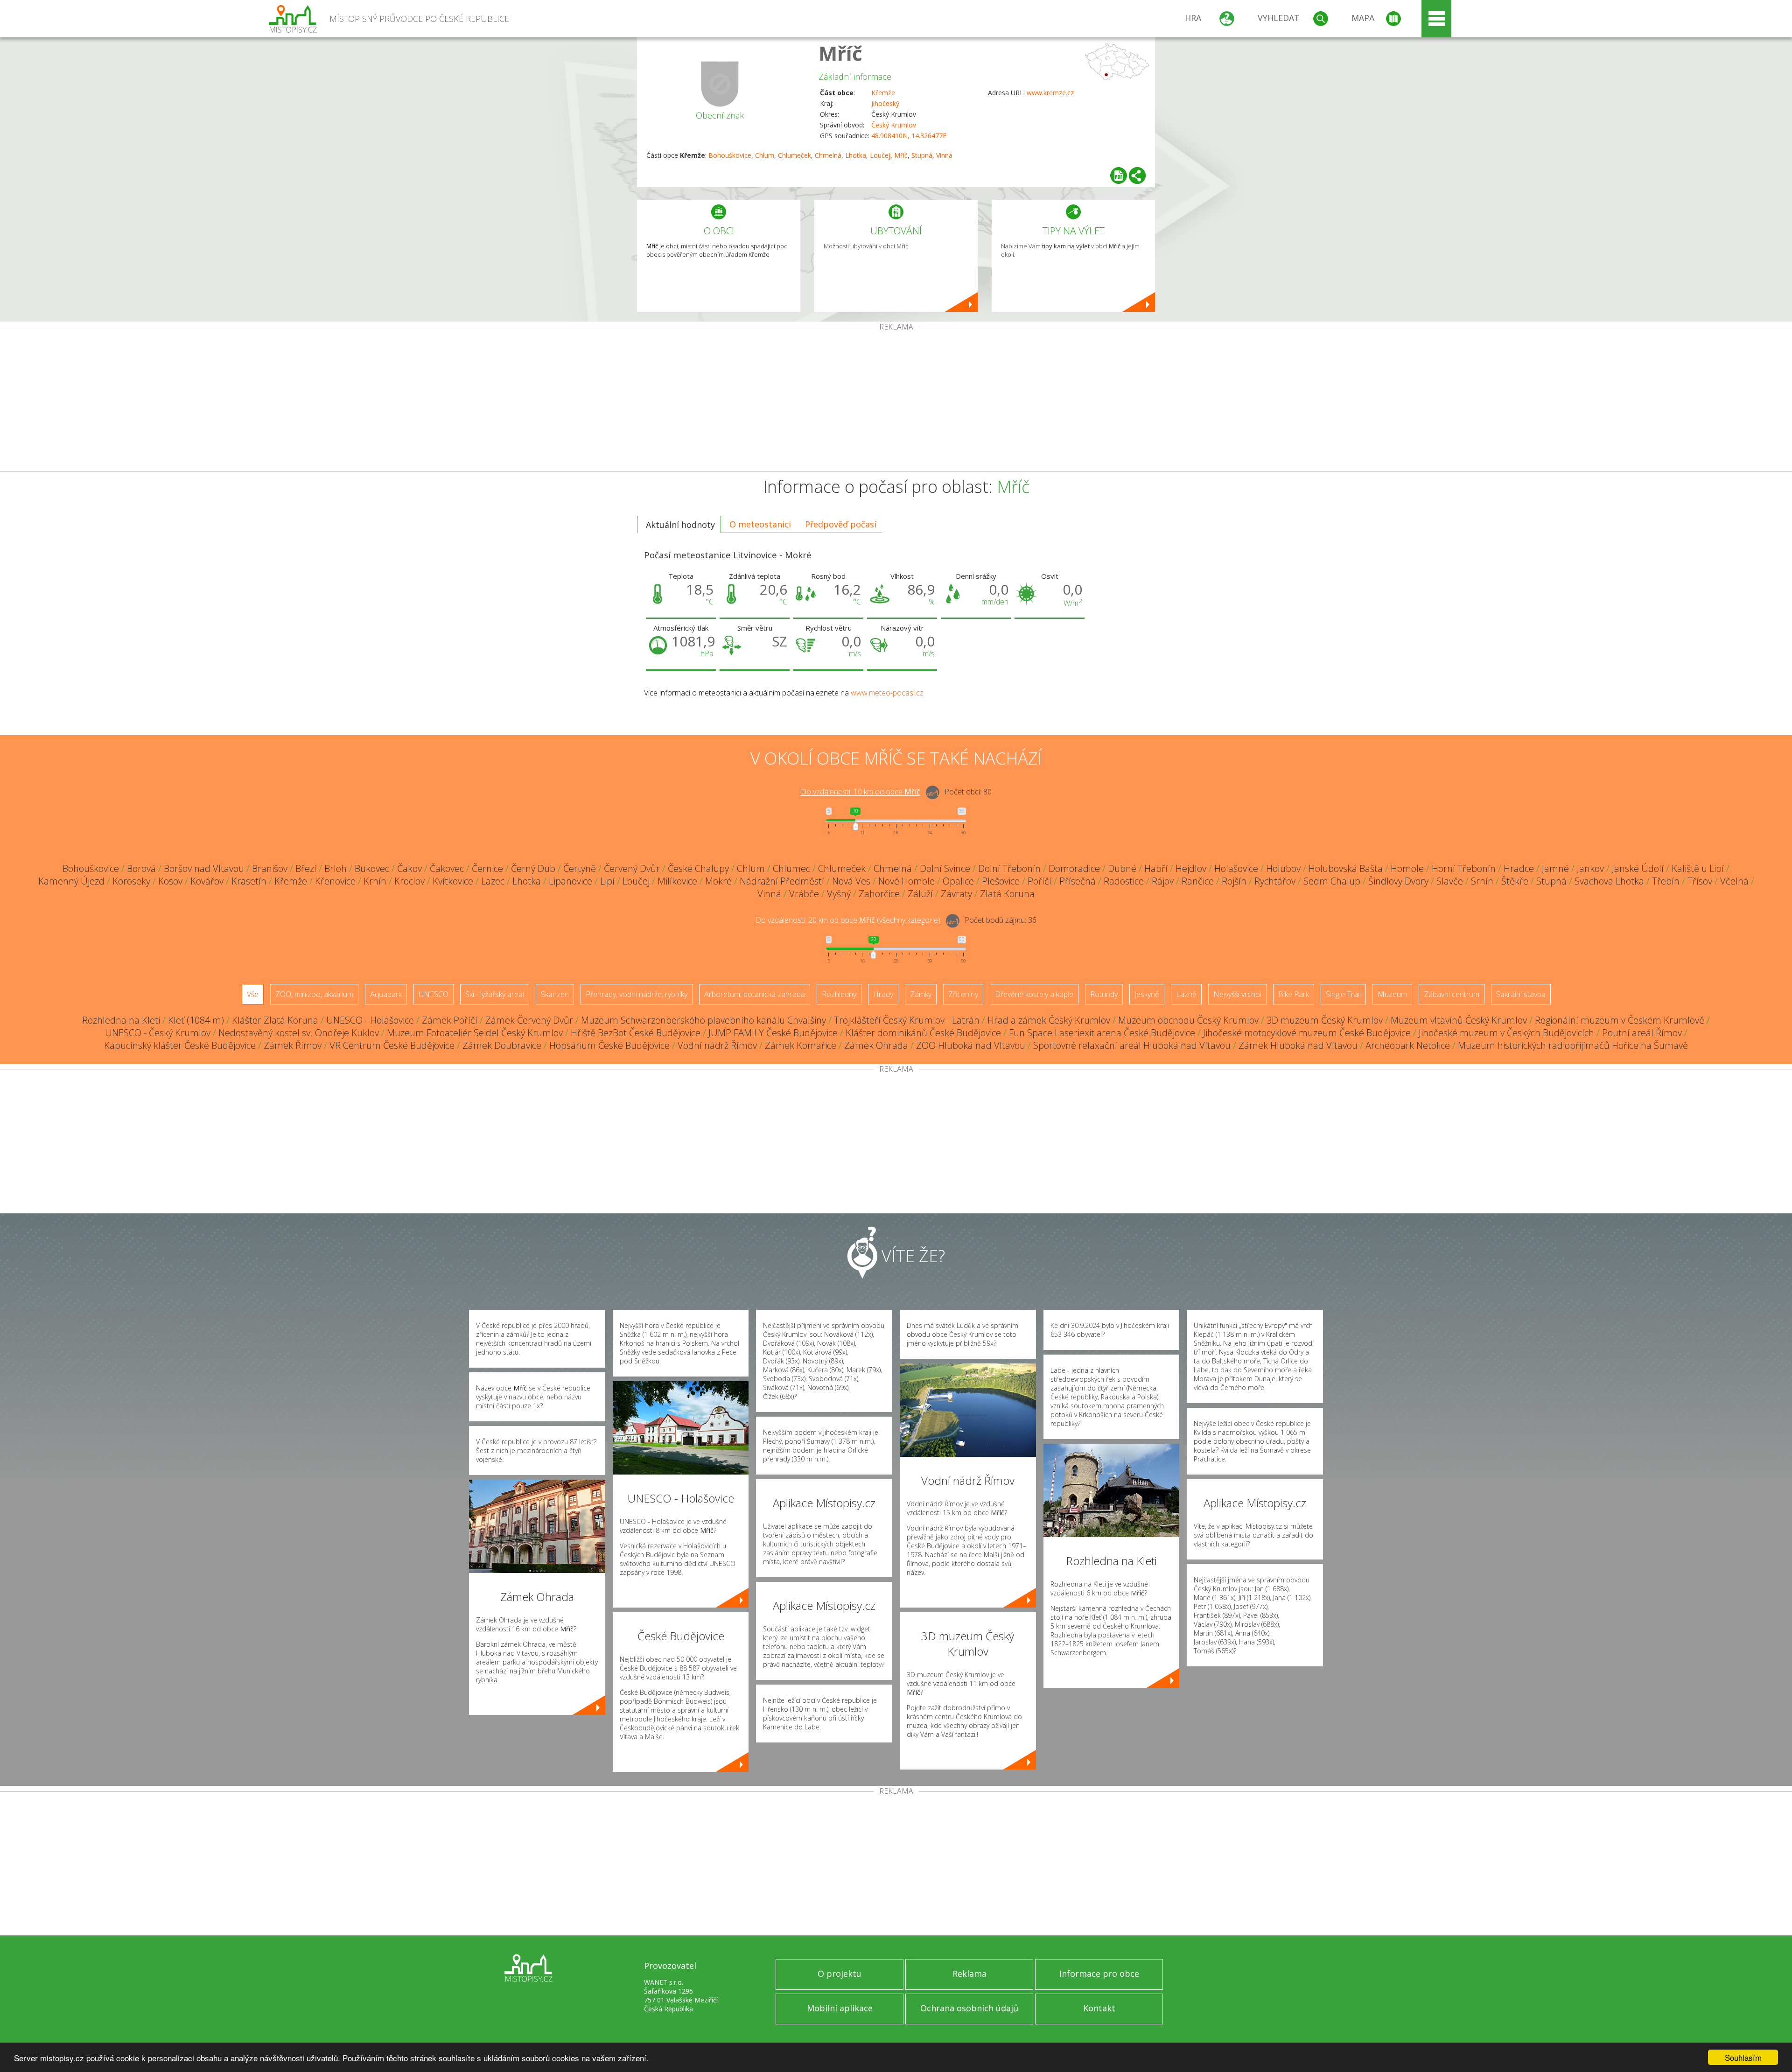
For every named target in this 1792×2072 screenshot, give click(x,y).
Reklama (969, 1974)
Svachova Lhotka (1609, 881)
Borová (141, 868)
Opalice (958, 881)
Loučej (880, 155)
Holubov (1283, 868)
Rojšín (1234, 881)
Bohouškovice (730, 155)
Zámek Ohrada (876, 1045)
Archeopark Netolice (1408, 1045)
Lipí (607, 881)
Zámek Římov (293, 1045)
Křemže (883, 93)
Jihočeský (885, 103)
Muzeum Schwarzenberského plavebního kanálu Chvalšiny (703, 1020)
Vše (253, 994)
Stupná (922, 155)
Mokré (718, 881)
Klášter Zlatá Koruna (275, 1020)
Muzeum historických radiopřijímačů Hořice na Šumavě (1573, 1045)
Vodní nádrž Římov (717, 1045)
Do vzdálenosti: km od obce (861, 792)
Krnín (375, 881)
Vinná (944, 155)
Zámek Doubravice (502, 1045)
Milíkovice (677, 881)
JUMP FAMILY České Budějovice (773, 1033)
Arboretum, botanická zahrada (755, 994)
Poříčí (1039, 881)
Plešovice (1001, 881)
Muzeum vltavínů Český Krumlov (1459, 1020)
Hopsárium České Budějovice (609, 1045)
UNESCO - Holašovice (370, 1020)
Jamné (1555, 868)
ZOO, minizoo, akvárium (314, 994)
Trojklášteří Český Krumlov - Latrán (907, 1020)
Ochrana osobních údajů (969, 2008)
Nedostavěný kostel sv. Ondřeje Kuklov (299, 1033)
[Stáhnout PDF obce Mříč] (1119, 176)
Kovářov (207, 881)
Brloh (336, 868)
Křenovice (335, 881)
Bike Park (1294, 994)
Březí (306, 868)
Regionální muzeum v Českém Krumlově (1620, 1020)
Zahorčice (879, 894)
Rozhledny (839, 994)
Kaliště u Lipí (1698, 868)
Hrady (883, 994)
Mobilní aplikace (840, 2008)
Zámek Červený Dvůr (529, 1020)
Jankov (1590, 868)
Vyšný (839, 894)
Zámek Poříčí (450, 1020)
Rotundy (1104, 994)
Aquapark (386, 994)
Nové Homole (906, 881)
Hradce (1519, 868)
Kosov (170, 881)
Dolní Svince (945, 868)
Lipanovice (570, 881)
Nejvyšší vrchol (1237, 994)
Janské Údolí (1638, 868)
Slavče (1450, 881)
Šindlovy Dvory (1398, 881)
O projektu (840, 1974)
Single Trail (1343, 994)
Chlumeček (794, 155)
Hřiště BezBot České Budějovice (636, 1033)
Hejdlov (1191, 868)
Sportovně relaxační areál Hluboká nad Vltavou (1132, 1045)
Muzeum (1392, 994)
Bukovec (372, 868)
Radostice (1124, 881)
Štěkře (1515, 881)
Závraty (956, 894)
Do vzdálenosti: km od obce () (848, 920)
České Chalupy (698, 868)
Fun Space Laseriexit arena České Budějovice (1102, 1033)
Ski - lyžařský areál (495, 994)
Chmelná (828, 155)
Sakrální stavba (1521, 994)
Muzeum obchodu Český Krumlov (1188, 1020)
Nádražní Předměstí (782, 881)
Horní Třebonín (1464, 868)
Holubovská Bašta (1346, 868)
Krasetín (249, 881)
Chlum (765, 155)
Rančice (1198, 881)
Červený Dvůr (632, 868)
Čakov (409, 868)
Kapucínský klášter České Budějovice (180, 1045)
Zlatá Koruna (1007, 894)
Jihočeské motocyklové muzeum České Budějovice (1307, 1033)
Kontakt (1099, 2008)
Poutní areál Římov (1642, 1033)
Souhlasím (1743, 2057)
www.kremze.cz (1050, 93)
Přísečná (1078, 881)
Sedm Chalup (1332, 881)
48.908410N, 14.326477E (909, 136)
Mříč (840, 53)
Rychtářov (1275, 881)
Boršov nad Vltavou (204, 868)
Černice (487, 868)
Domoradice (1074, 868)
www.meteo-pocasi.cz (887, 693)
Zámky (921, 994)
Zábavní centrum (1452, 994)
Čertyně (580, 868)
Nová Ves (851, 881)
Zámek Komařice (801, 1045)
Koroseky (131, 881)
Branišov (270, 868)
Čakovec (447, 868)
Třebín (1666, 881)
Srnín (1482, 881)
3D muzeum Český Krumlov (1325, 1020)
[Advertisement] (896, 401)
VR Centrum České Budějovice (392, 1045)
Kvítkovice (453, 881)
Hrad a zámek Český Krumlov (1049, 1020)
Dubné (1122, 868)
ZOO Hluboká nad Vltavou (971, 1045)
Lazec (493, 881)
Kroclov (409, 881)
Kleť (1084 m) (196, 1020)
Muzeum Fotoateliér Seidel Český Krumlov (475, 1033)
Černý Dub (533, 868)
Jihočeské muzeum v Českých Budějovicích (1506, 1033)
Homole (1407, 868)
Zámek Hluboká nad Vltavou (1298, 1045)
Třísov (1700, 881)
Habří (1156, 868)
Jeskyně (1147, 994)
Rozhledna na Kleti (121, 1020)
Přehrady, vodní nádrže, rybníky (637, 994)
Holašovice (1236, 868)
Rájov (1163, 881)
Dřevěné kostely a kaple (1034, 994)
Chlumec (791, 868)
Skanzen (555, 994)
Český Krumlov (894, 125)
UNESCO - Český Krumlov (158, 1033)
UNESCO (434, 994)
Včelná (1734, 881)
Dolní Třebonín (1009, 868)
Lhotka (856, 155)
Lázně (1186, 994)
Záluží (920, 894)
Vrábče (804, 894)
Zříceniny (963, 994)
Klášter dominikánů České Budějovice (923, 1033)
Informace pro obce (1099, 1974)
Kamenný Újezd (71, 881)
